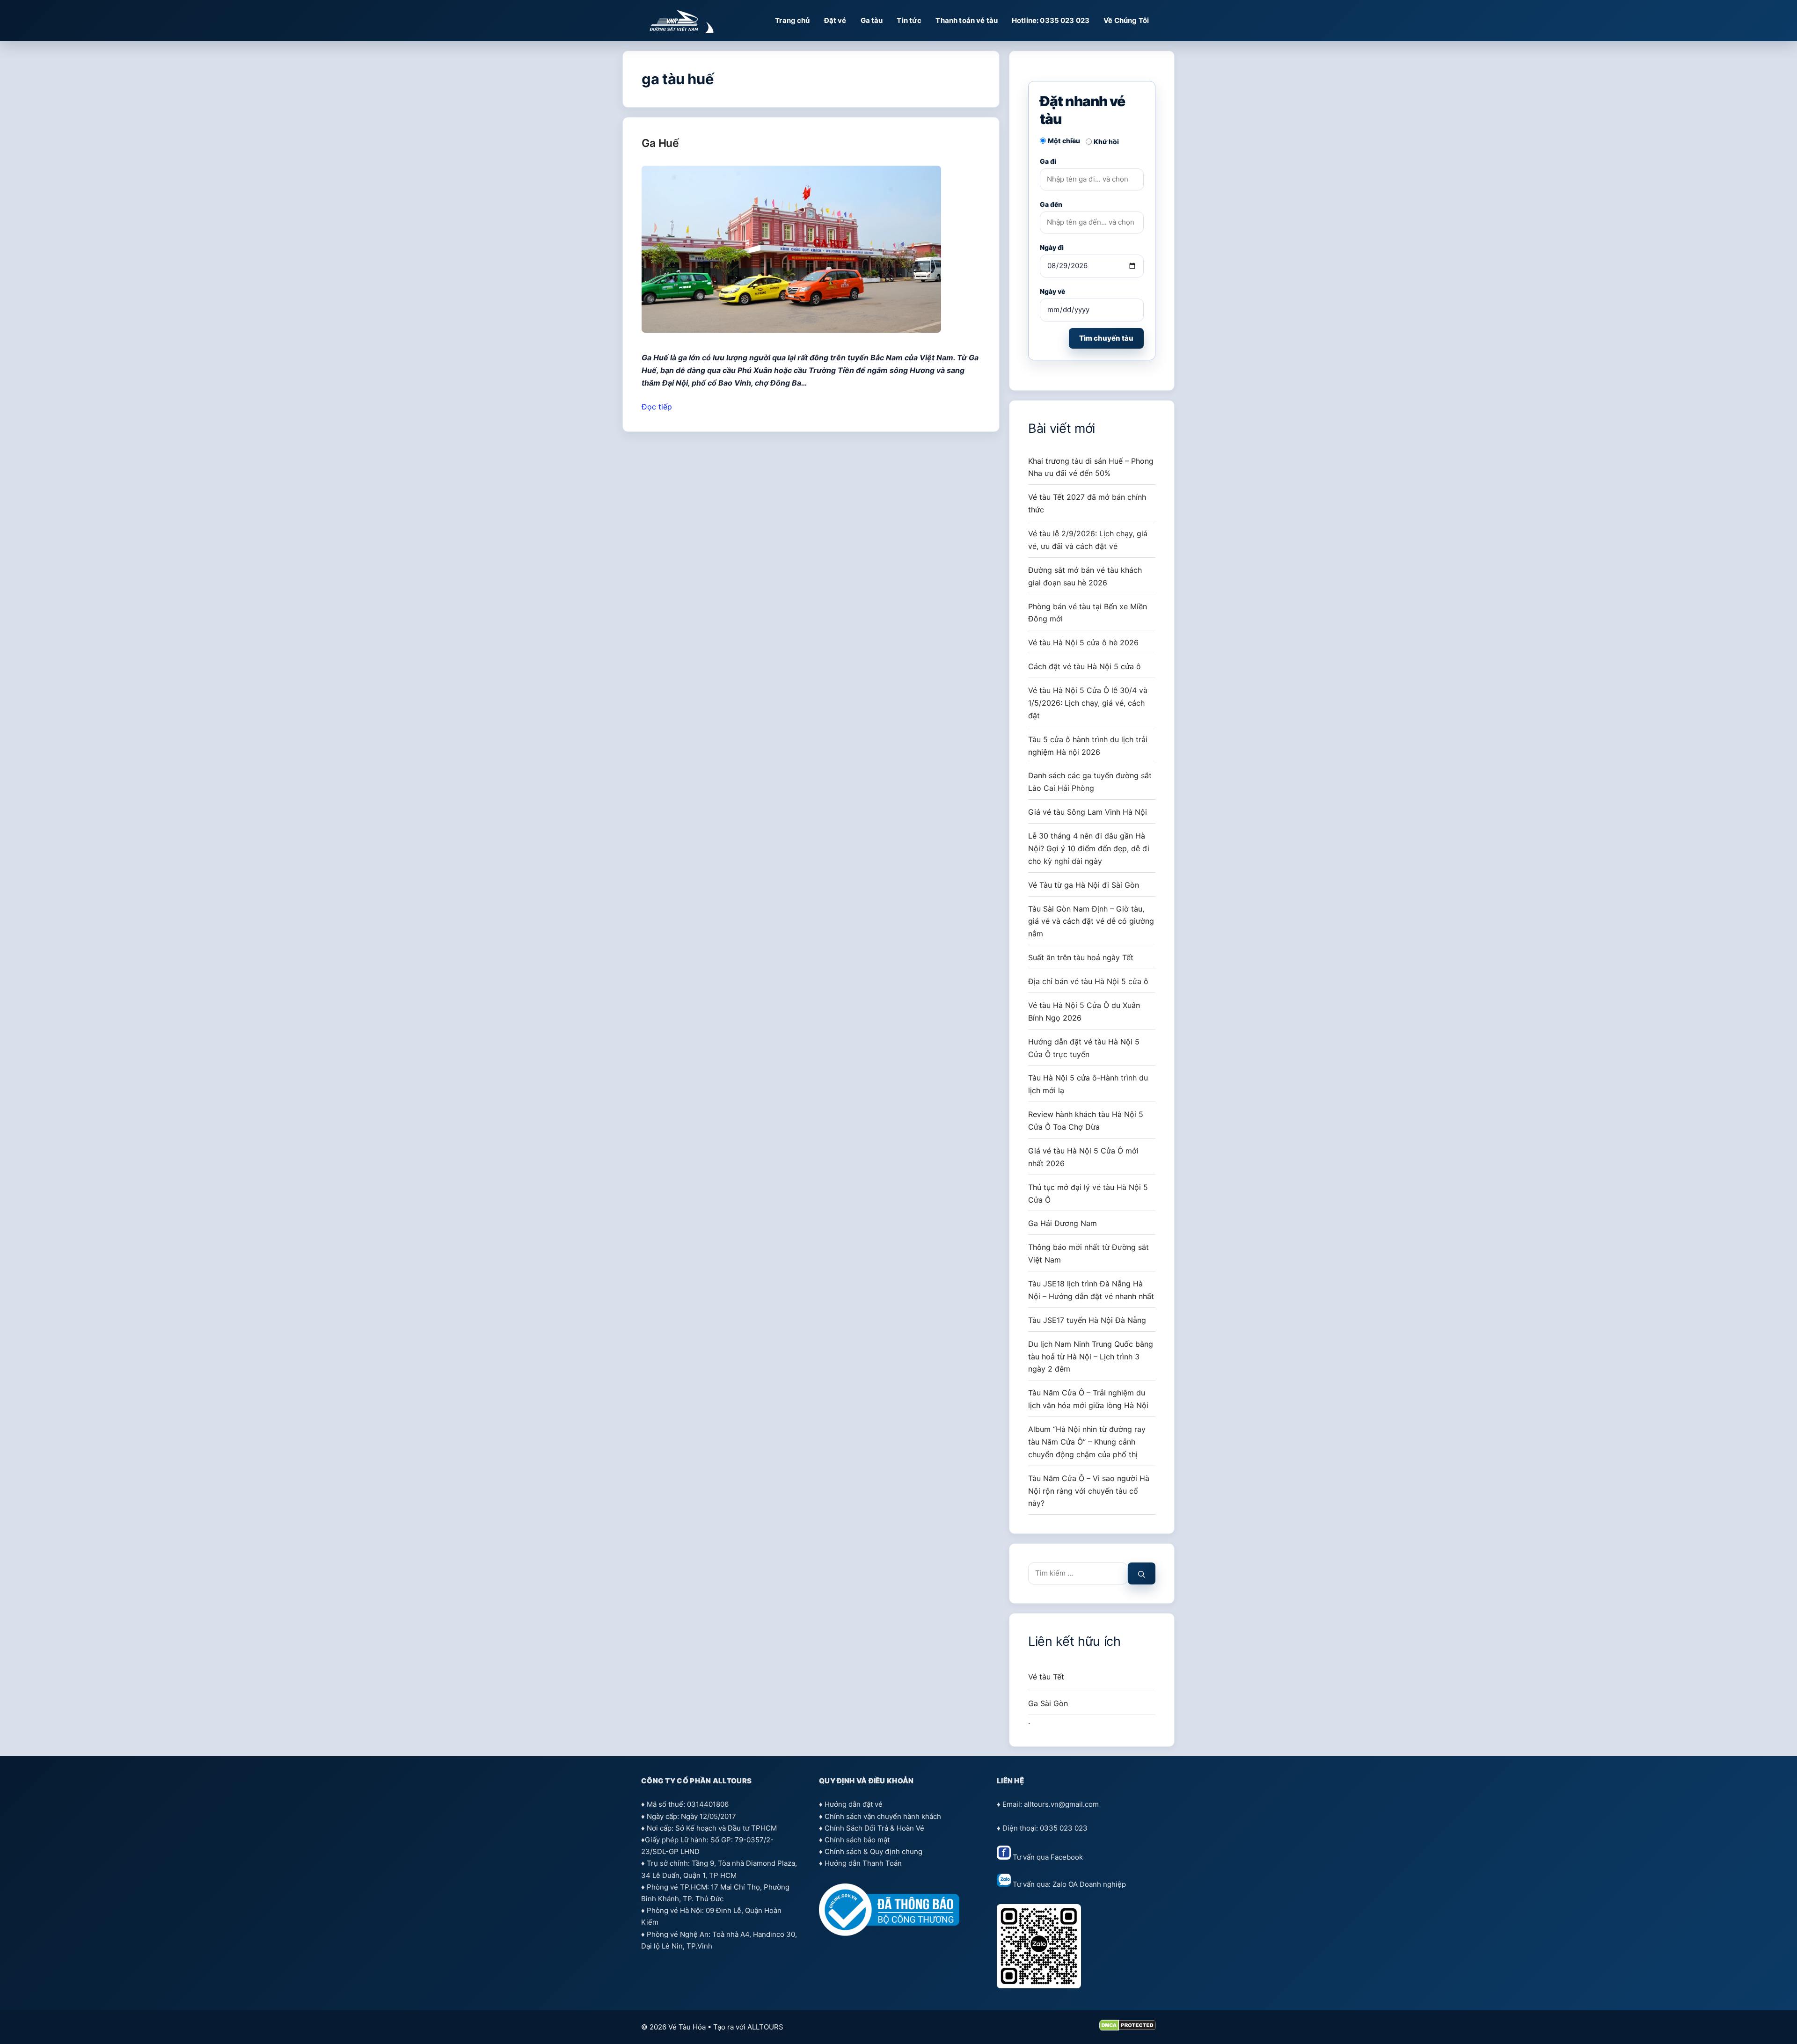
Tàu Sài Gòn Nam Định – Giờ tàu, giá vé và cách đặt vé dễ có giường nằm (1091, 921)
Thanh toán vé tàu (967, 20)
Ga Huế (660, 143)
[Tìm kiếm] (1142, 1573)
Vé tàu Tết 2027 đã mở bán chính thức (1087, 503)
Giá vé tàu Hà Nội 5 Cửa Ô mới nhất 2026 (1083, 1157)
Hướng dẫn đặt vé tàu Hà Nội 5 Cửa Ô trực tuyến (1084, 1048)
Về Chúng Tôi (1126, 20)
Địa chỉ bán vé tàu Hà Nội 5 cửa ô (1088, 981)
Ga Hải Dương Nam (1063, 1223)
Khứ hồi (1106, 142)
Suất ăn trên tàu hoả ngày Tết (1081, 957)
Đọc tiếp (657, 407)
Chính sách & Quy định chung (873, 1851)
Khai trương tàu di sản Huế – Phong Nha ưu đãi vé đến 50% (1091, 467)
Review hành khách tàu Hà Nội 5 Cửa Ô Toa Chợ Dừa (1086, 1121)
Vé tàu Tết (1046, 1677)
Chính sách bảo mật (857, 1840)
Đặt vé (835, 20)
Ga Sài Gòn (1048, 1703)
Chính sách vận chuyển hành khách (883, 1816)
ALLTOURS (765, 2027)
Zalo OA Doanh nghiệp (1089, 1884)
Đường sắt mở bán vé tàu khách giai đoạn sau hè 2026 (1085, 576)
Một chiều (1064, 141)
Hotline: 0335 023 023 (1051, 20)
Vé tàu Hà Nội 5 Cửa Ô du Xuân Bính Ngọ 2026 (1084, 1011)
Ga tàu (872, 20)
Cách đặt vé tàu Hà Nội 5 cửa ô (1085, 666)
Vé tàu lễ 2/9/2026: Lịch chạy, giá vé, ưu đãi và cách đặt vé (1088, 540)
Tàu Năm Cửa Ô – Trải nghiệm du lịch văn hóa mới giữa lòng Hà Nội (1088, 1399)
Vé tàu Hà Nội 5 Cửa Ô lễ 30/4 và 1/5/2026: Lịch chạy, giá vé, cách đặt (1088, 703)
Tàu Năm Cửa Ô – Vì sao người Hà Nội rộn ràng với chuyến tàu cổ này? (1089, 1491)
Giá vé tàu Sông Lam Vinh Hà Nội (1088, 812)
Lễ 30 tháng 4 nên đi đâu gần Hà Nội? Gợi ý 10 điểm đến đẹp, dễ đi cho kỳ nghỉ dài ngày (1089, 848)
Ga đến (1051, 204)
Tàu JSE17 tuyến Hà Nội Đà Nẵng (1087, 1320)
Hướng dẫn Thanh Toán (863, 1863)
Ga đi (1048, 161)
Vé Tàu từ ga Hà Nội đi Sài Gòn (1084, 885)
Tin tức (909, 20)
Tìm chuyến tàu (1106, 338)
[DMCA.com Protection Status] (1128, 2028)
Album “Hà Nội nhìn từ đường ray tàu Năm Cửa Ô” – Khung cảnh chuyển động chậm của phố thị (1087, 1442)
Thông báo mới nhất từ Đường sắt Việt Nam (1088, 1253)
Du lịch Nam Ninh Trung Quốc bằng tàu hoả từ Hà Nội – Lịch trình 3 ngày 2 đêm (1091, 1357)
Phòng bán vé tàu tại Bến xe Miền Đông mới (1088, 613)
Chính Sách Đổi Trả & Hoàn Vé (874, 1828)
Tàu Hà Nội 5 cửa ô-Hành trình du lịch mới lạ (1088, 1084)
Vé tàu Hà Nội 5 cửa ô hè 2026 (1083, 642)
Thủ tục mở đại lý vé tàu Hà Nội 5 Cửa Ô (1088, 1194)
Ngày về (1052, 291)
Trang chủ (792, 20)
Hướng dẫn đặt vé (854, 1804)
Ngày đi (1052, 247)
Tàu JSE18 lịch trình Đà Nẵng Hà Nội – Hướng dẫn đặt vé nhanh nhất (1091, 1290)
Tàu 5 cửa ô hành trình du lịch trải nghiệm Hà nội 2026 (1088, 746)
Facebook (1067, 1857)
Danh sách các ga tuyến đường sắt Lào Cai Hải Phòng (1090, 782)
